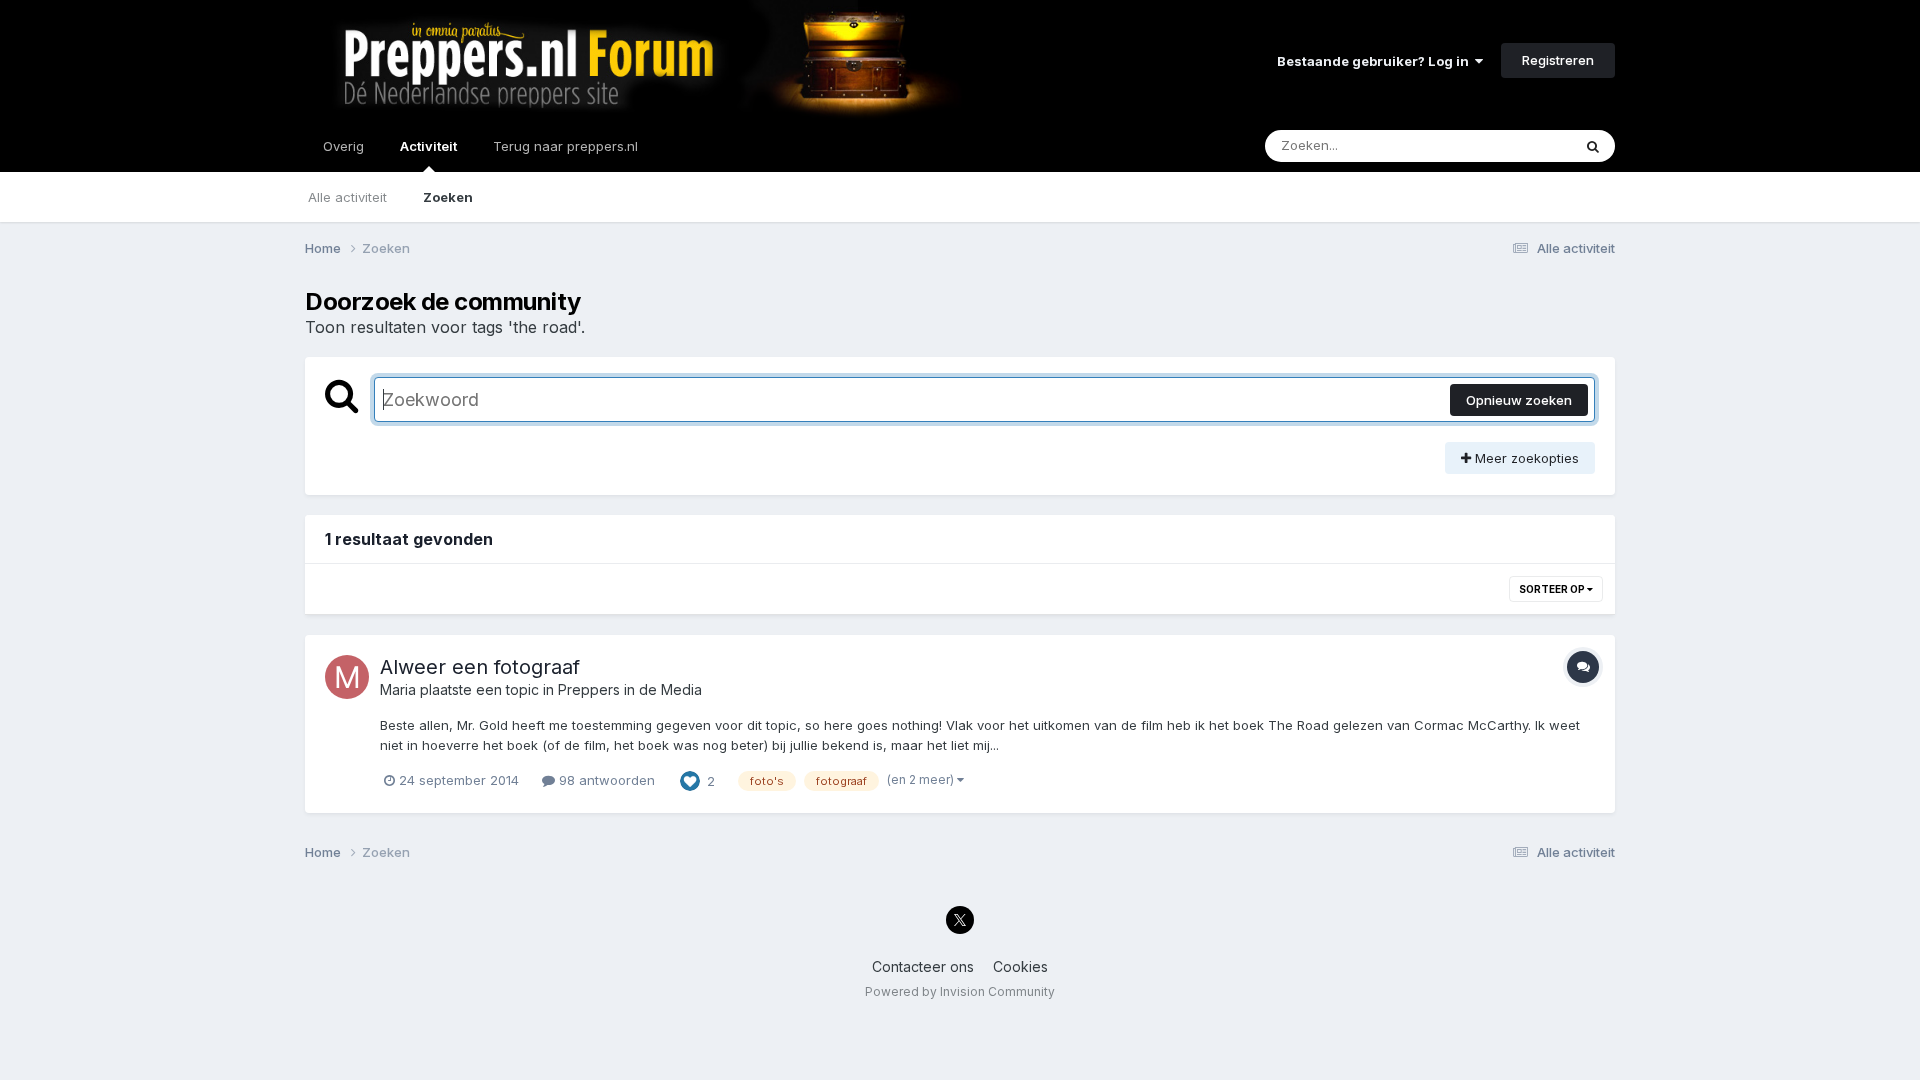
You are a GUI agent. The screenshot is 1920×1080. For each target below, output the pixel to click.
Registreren (1558, 60)
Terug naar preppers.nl (565, 146)
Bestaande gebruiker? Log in (1376, 61)
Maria (398, 689)
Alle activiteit (347, 197)
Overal (1524, 145)
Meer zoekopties (1525, 458)
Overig (343, 146)
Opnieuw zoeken (1519, 400)
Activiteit (428, 146)
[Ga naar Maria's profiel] (347, 677)
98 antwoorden (605, 780)
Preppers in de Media (630, 689)
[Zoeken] (1593, 146)
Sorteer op (1553, 589)
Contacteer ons (923, 966)
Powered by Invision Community (960, 991)
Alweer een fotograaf (480, 667)
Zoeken (448, 197)
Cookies (1020, 966)
